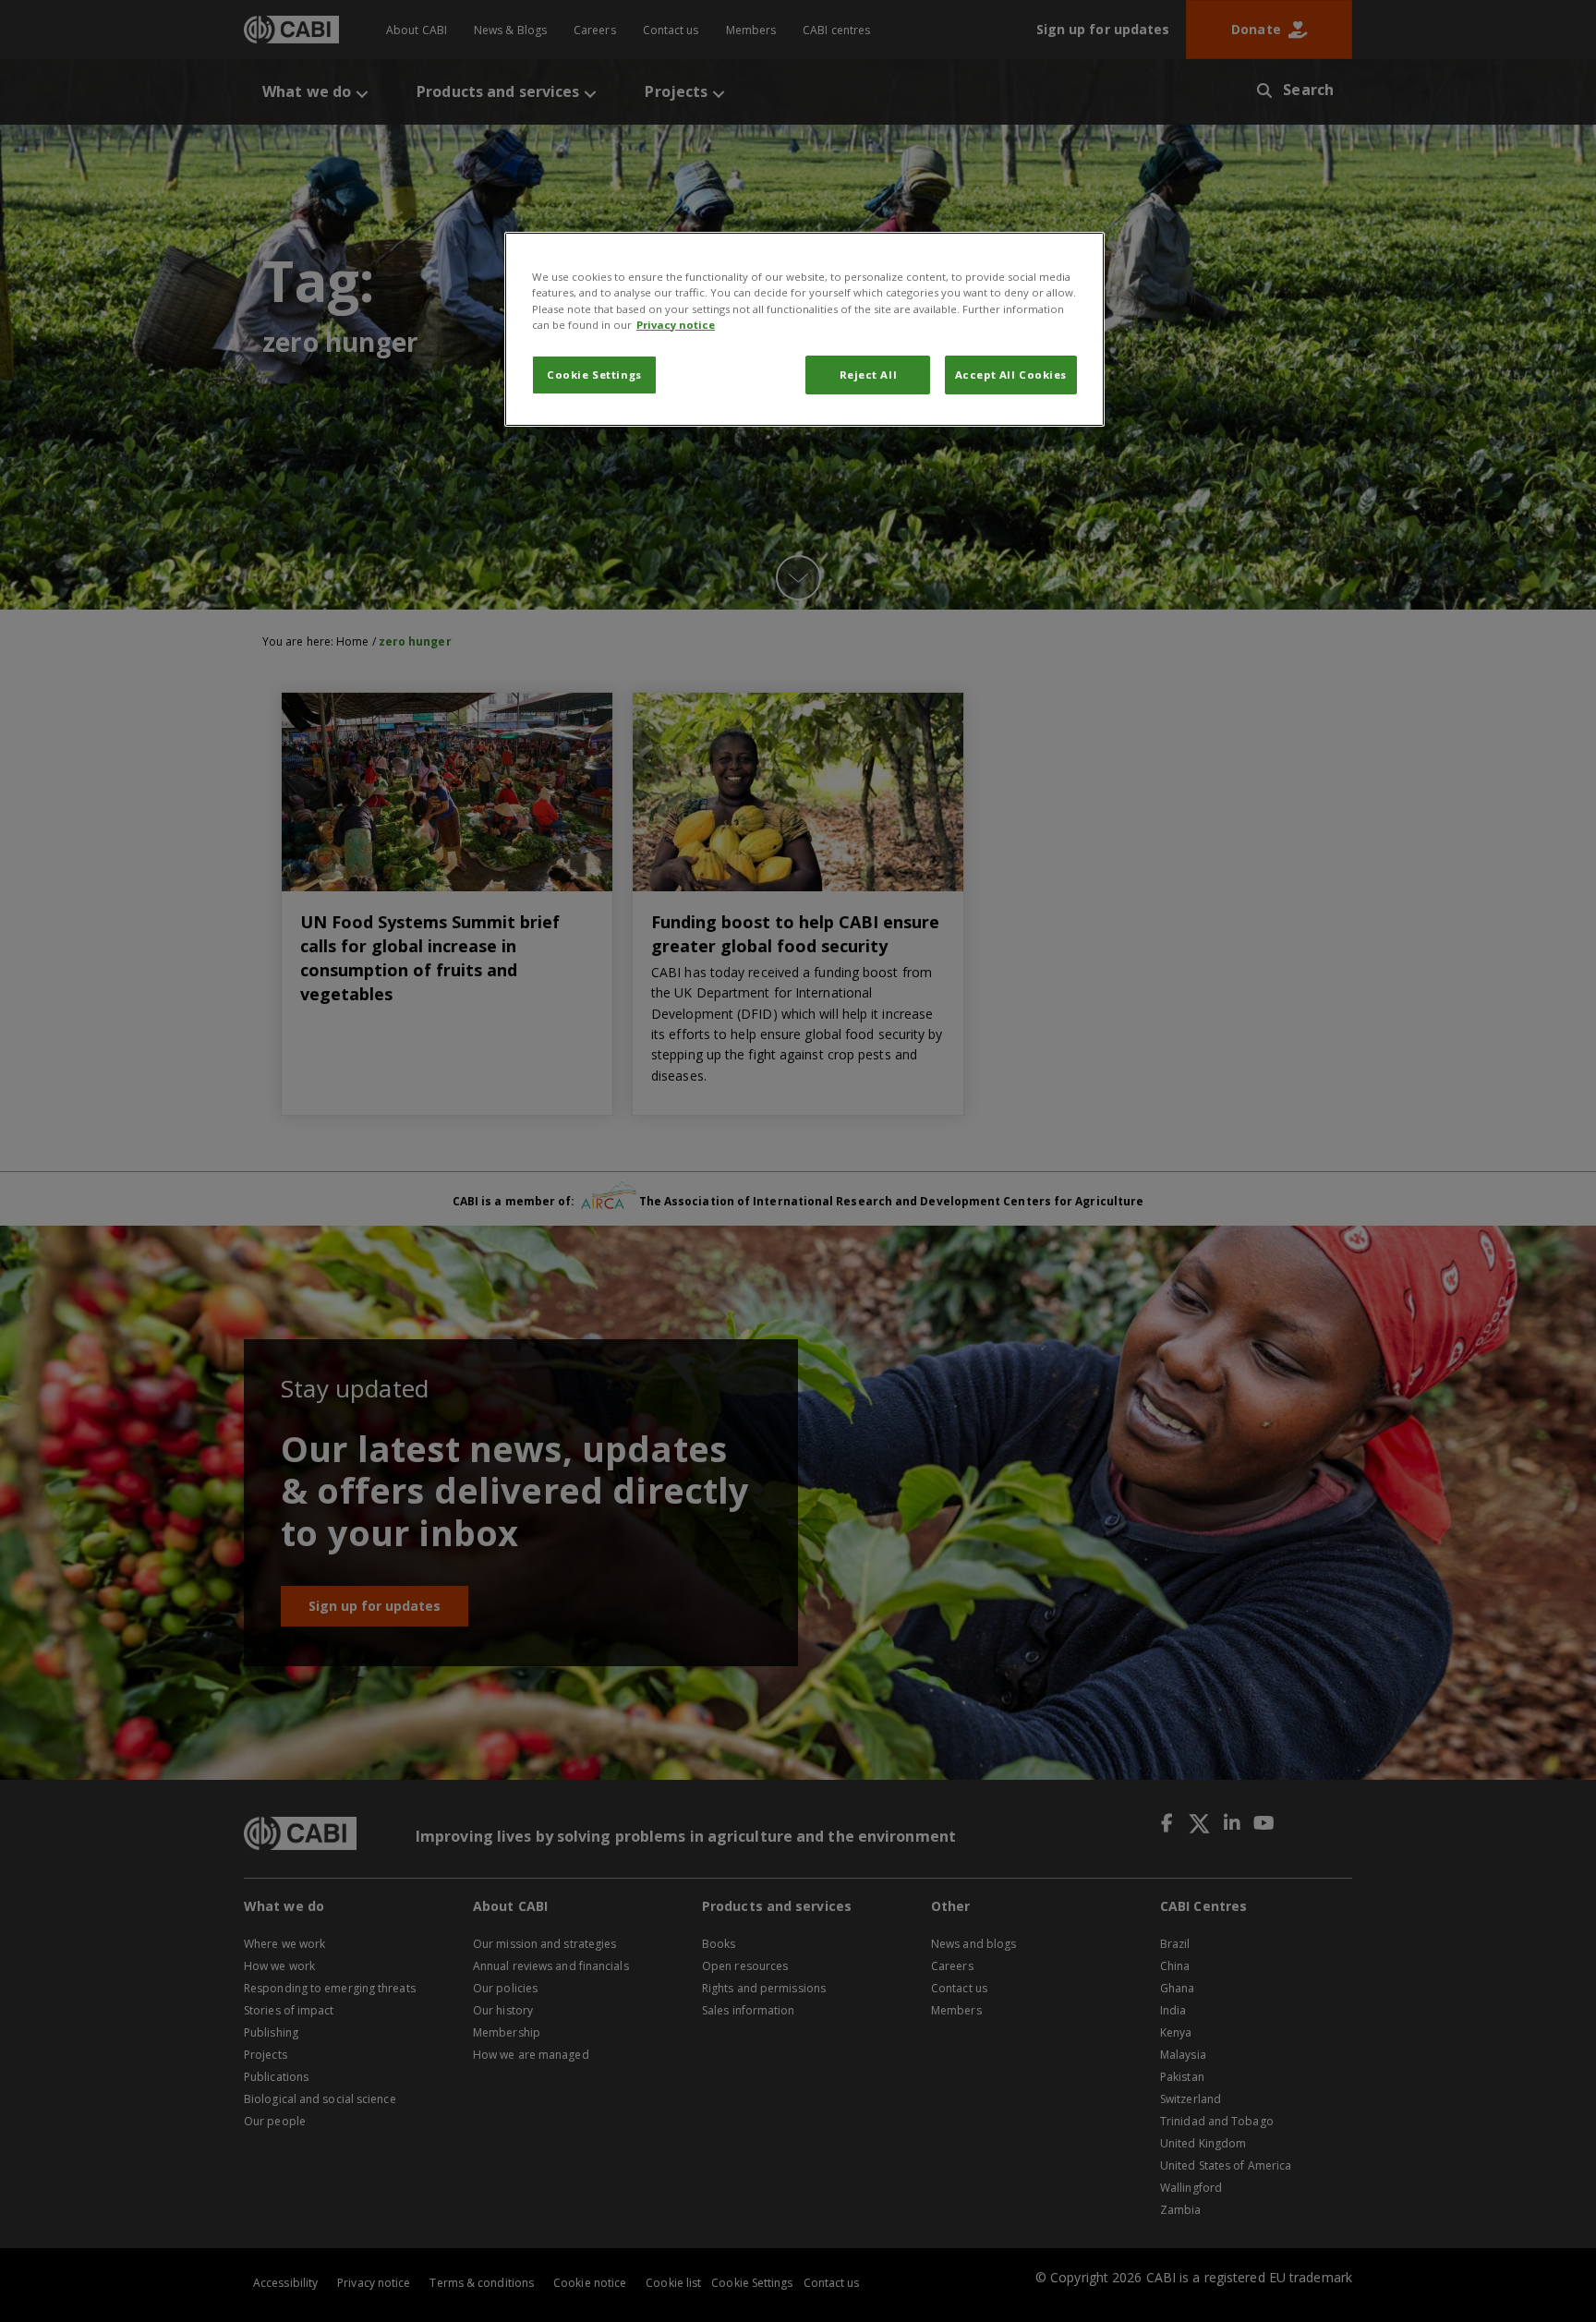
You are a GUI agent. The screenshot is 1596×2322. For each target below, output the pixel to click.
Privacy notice (676, 325)
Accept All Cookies (1011, 375)
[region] (804, 329)
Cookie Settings (594, 375)
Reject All (869, 375)
